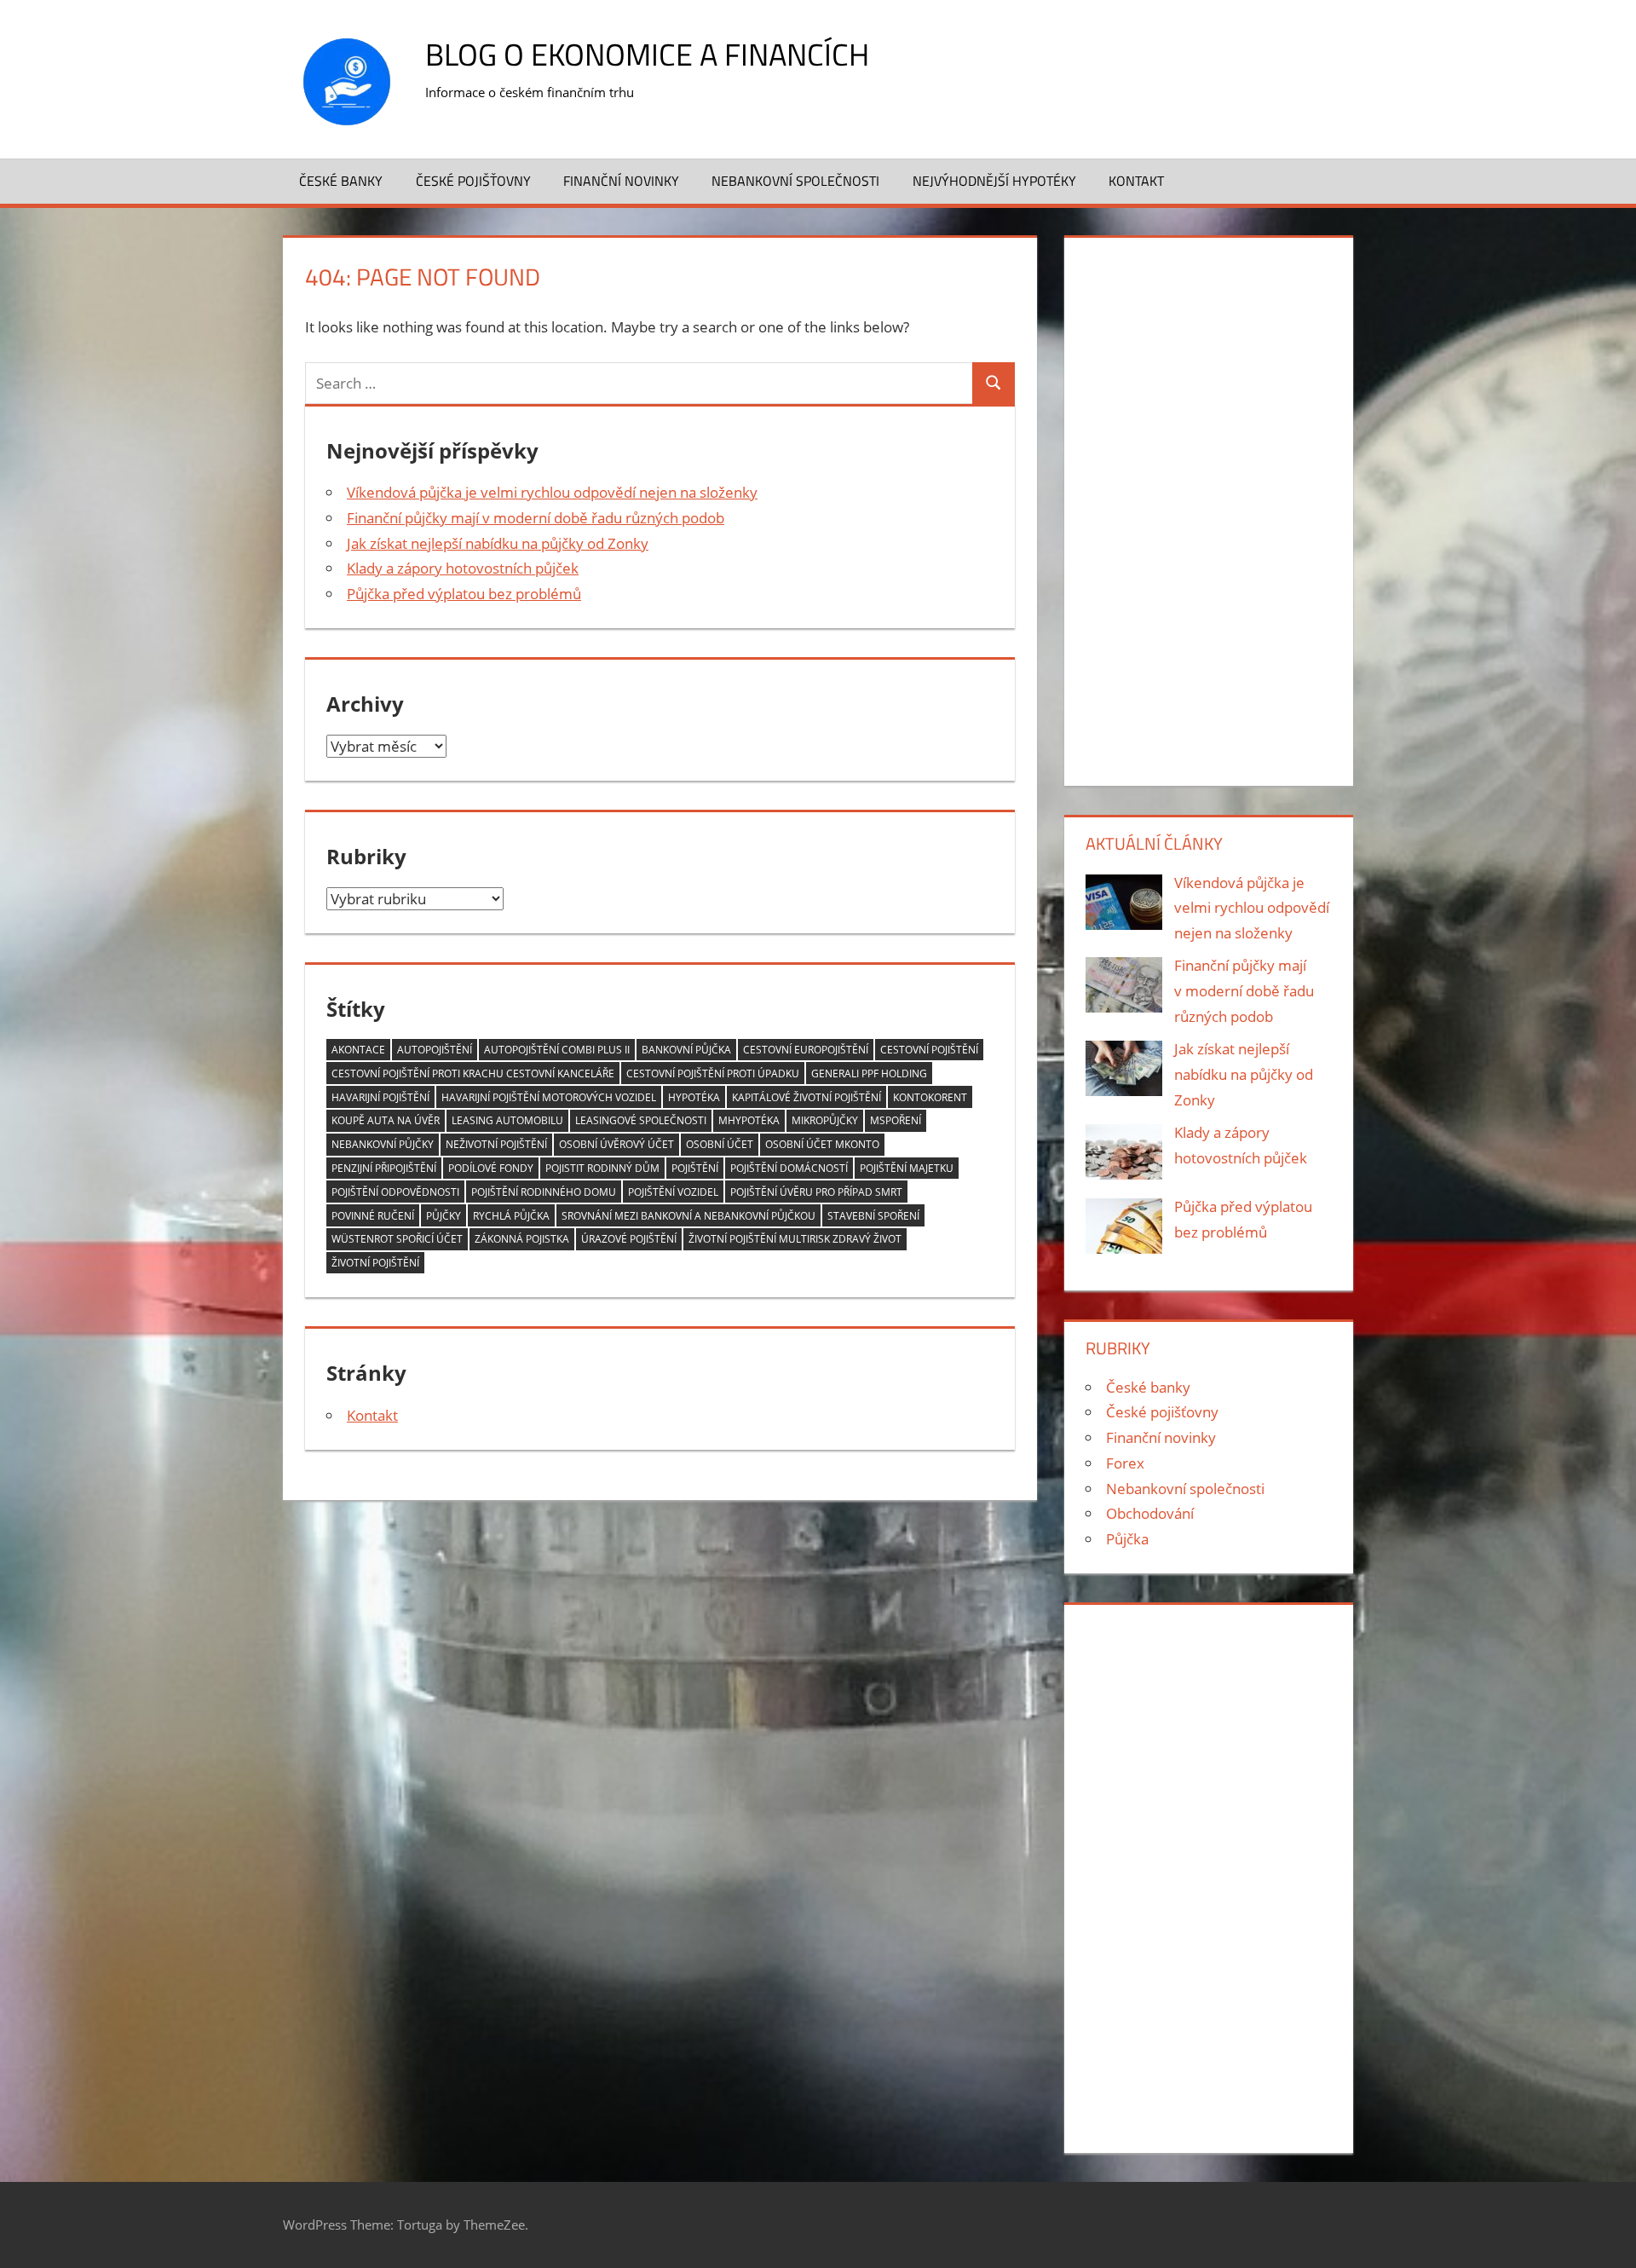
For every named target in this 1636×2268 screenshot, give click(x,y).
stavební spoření (873, 1216)
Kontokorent (930, 1097)
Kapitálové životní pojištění (806, 1097)
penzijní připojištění (384, 1168)
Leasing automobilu (507, 1120)
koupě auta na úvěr (386, 1120)
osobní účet (720, 1144)
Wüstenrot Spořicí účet (397, 1239)
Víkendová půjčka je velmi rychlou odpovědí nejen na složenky (552, 492)
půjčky (444, 1216)
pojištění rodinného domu (544, 1192)
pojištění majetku (907, 1168)
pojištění (695, 1168)
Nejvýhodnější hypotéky (994, 181)
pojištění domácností (789, 1168)
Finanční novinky (621, 181)
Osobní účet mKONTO (822, 1144)
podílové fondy (491, 1168)
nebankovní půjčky (383, 1144)
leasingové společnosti (641, 1120)
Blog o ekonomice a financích (647, 54)
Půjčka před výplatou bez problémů (464, 594)
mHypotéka (749, 1120)
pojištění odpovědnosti (395, 1192)
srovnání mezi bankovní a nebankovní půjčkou (688, 1216)
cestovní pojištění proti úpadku (713, 1073)
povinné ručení (373, 1216)
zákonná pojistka (522, 1239)
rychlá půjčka (511, 1216)
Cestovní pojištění (929, 1050)
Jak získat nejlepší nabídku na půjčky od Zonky (498, 543)
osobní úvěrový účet (616, 1144)
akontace (358, 1050)
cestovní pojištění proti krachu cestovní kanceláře (473, 1073)
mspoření (896, 1120)
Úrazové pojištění (629, 1239)
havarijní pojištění (380, 1097)
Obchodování (1150, 1513)
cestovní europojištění (806, 1050)
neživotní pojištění (496, 1144)
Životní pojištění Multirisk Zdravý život (795, 1239)
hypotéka (694, 1097)
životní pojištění (375, 1263)
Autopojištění (435, 1050)
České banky (341, 181)
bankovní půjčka (686, 1050)
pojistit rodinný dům (602, 1168)
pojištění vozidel (673, 1192)
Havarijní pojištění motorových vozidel (549, 1097)
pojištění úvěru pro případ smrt (816, 1192)
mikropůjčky (825, 1120)
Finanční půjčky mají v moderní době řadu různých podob (536, 518)
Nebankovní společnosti (795, 181)
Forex (1125, 1463)
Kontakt (1136, 181)
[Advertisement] (1208, 508)
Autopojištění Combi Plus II (557, 1050)
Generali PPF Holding (869, 1073)
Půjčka (1127, 1539)
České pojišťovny (473, 181)
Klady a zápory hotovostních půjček (463, 568)
